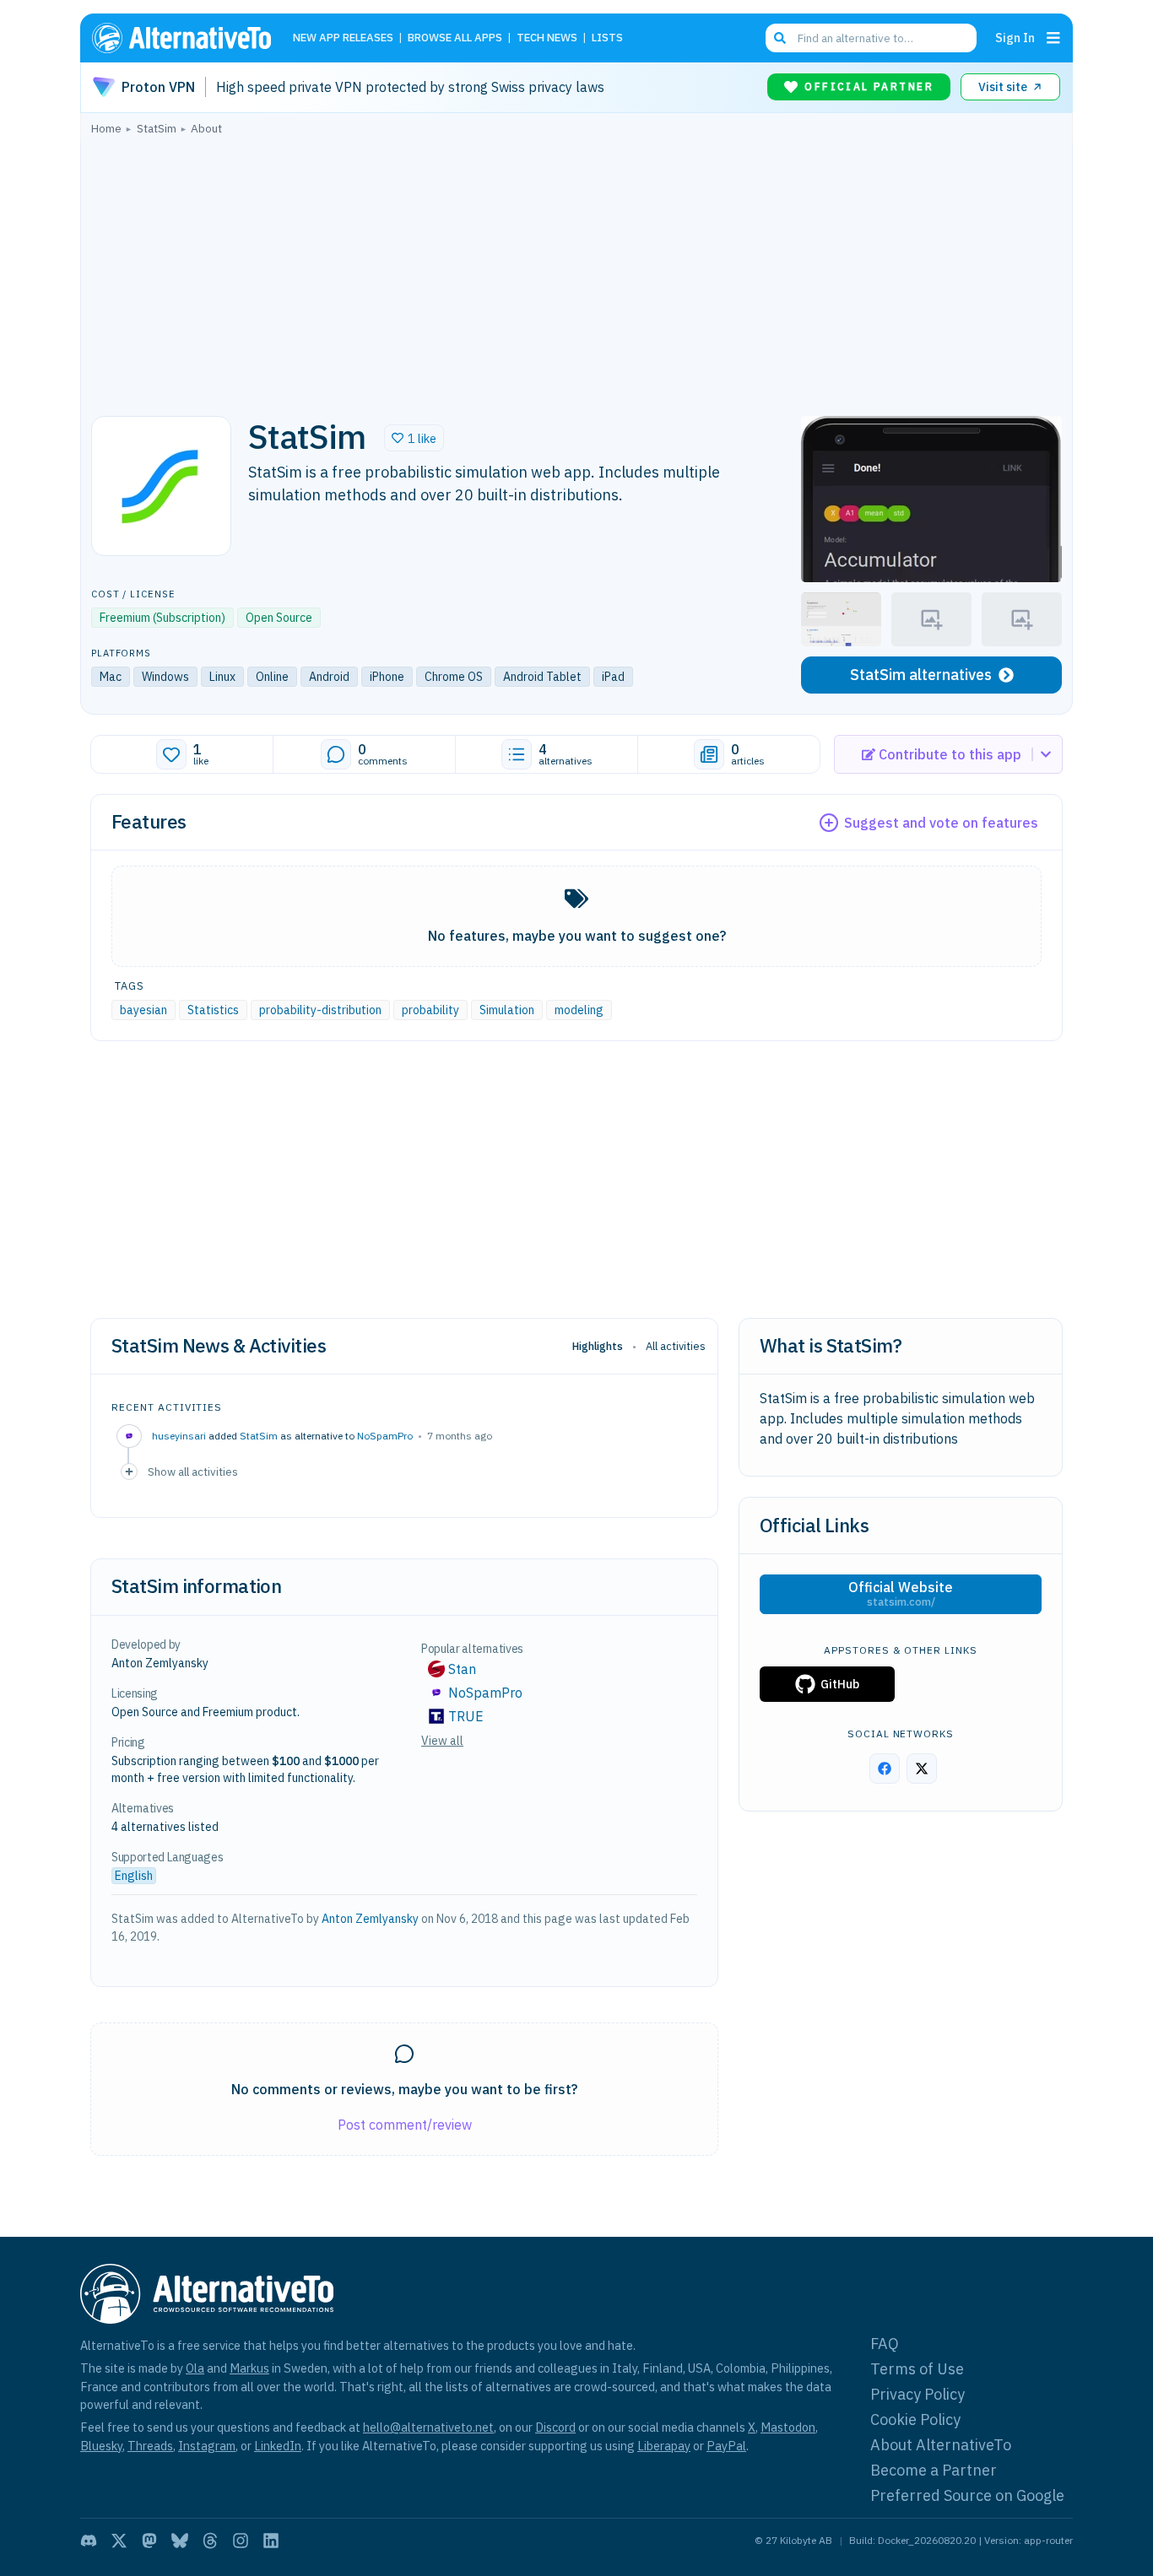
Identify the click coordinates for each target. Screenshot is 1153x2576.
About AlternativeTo (941, 2445)
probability (430, 1010)
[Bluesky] (180, 2541)
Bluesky (101, 2446)
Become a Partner (934, 2470)
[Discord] (89, 2541)
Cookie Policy (915, 2419)
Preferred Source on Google (967, 2495)
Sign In (1015, 38)
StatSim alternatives (921, 675)
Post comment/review (405, 2125)
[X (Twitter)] (119, 2541)
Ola (195, 2368)
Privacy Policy (918, 2394)
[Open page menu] (1053, 38)
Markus (249, 2368)
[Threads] (210, 2541)
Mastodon (788, 2427)
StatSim (259, 1436)
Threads (150, 2446)
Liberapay (664, 2446)
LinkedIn (278, 2446)
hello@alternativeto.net (428, 2427)
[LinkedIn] (271, 2541)
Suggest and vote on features (941, 823)
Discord (555, 2427)
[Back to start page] (189, 38)
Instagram (207, 2446)
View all (442, 1741)
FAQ (885, 2344)
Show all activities (193, 1472)
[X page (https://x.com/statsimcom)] (922, 1769)
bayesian (143, 1010)
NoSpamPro (385, 1436)
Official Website (901, 1594)
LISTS (607, 38)
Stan (462, 1669)
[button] (414, 438)
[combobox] (871, 38)
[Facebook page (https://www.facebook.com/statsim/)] (885, 1769)
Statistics (213, 1010)
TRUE (466, 1716)
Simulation (507, 1010)
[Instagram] (241, 2541)
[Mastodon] (149, 2541)
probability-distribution (320, 1010)
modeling (579, 1010)
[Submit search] (780, 38)
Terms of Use (917, 2369)
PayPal (726, 2446)
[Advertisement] (576, 271)
